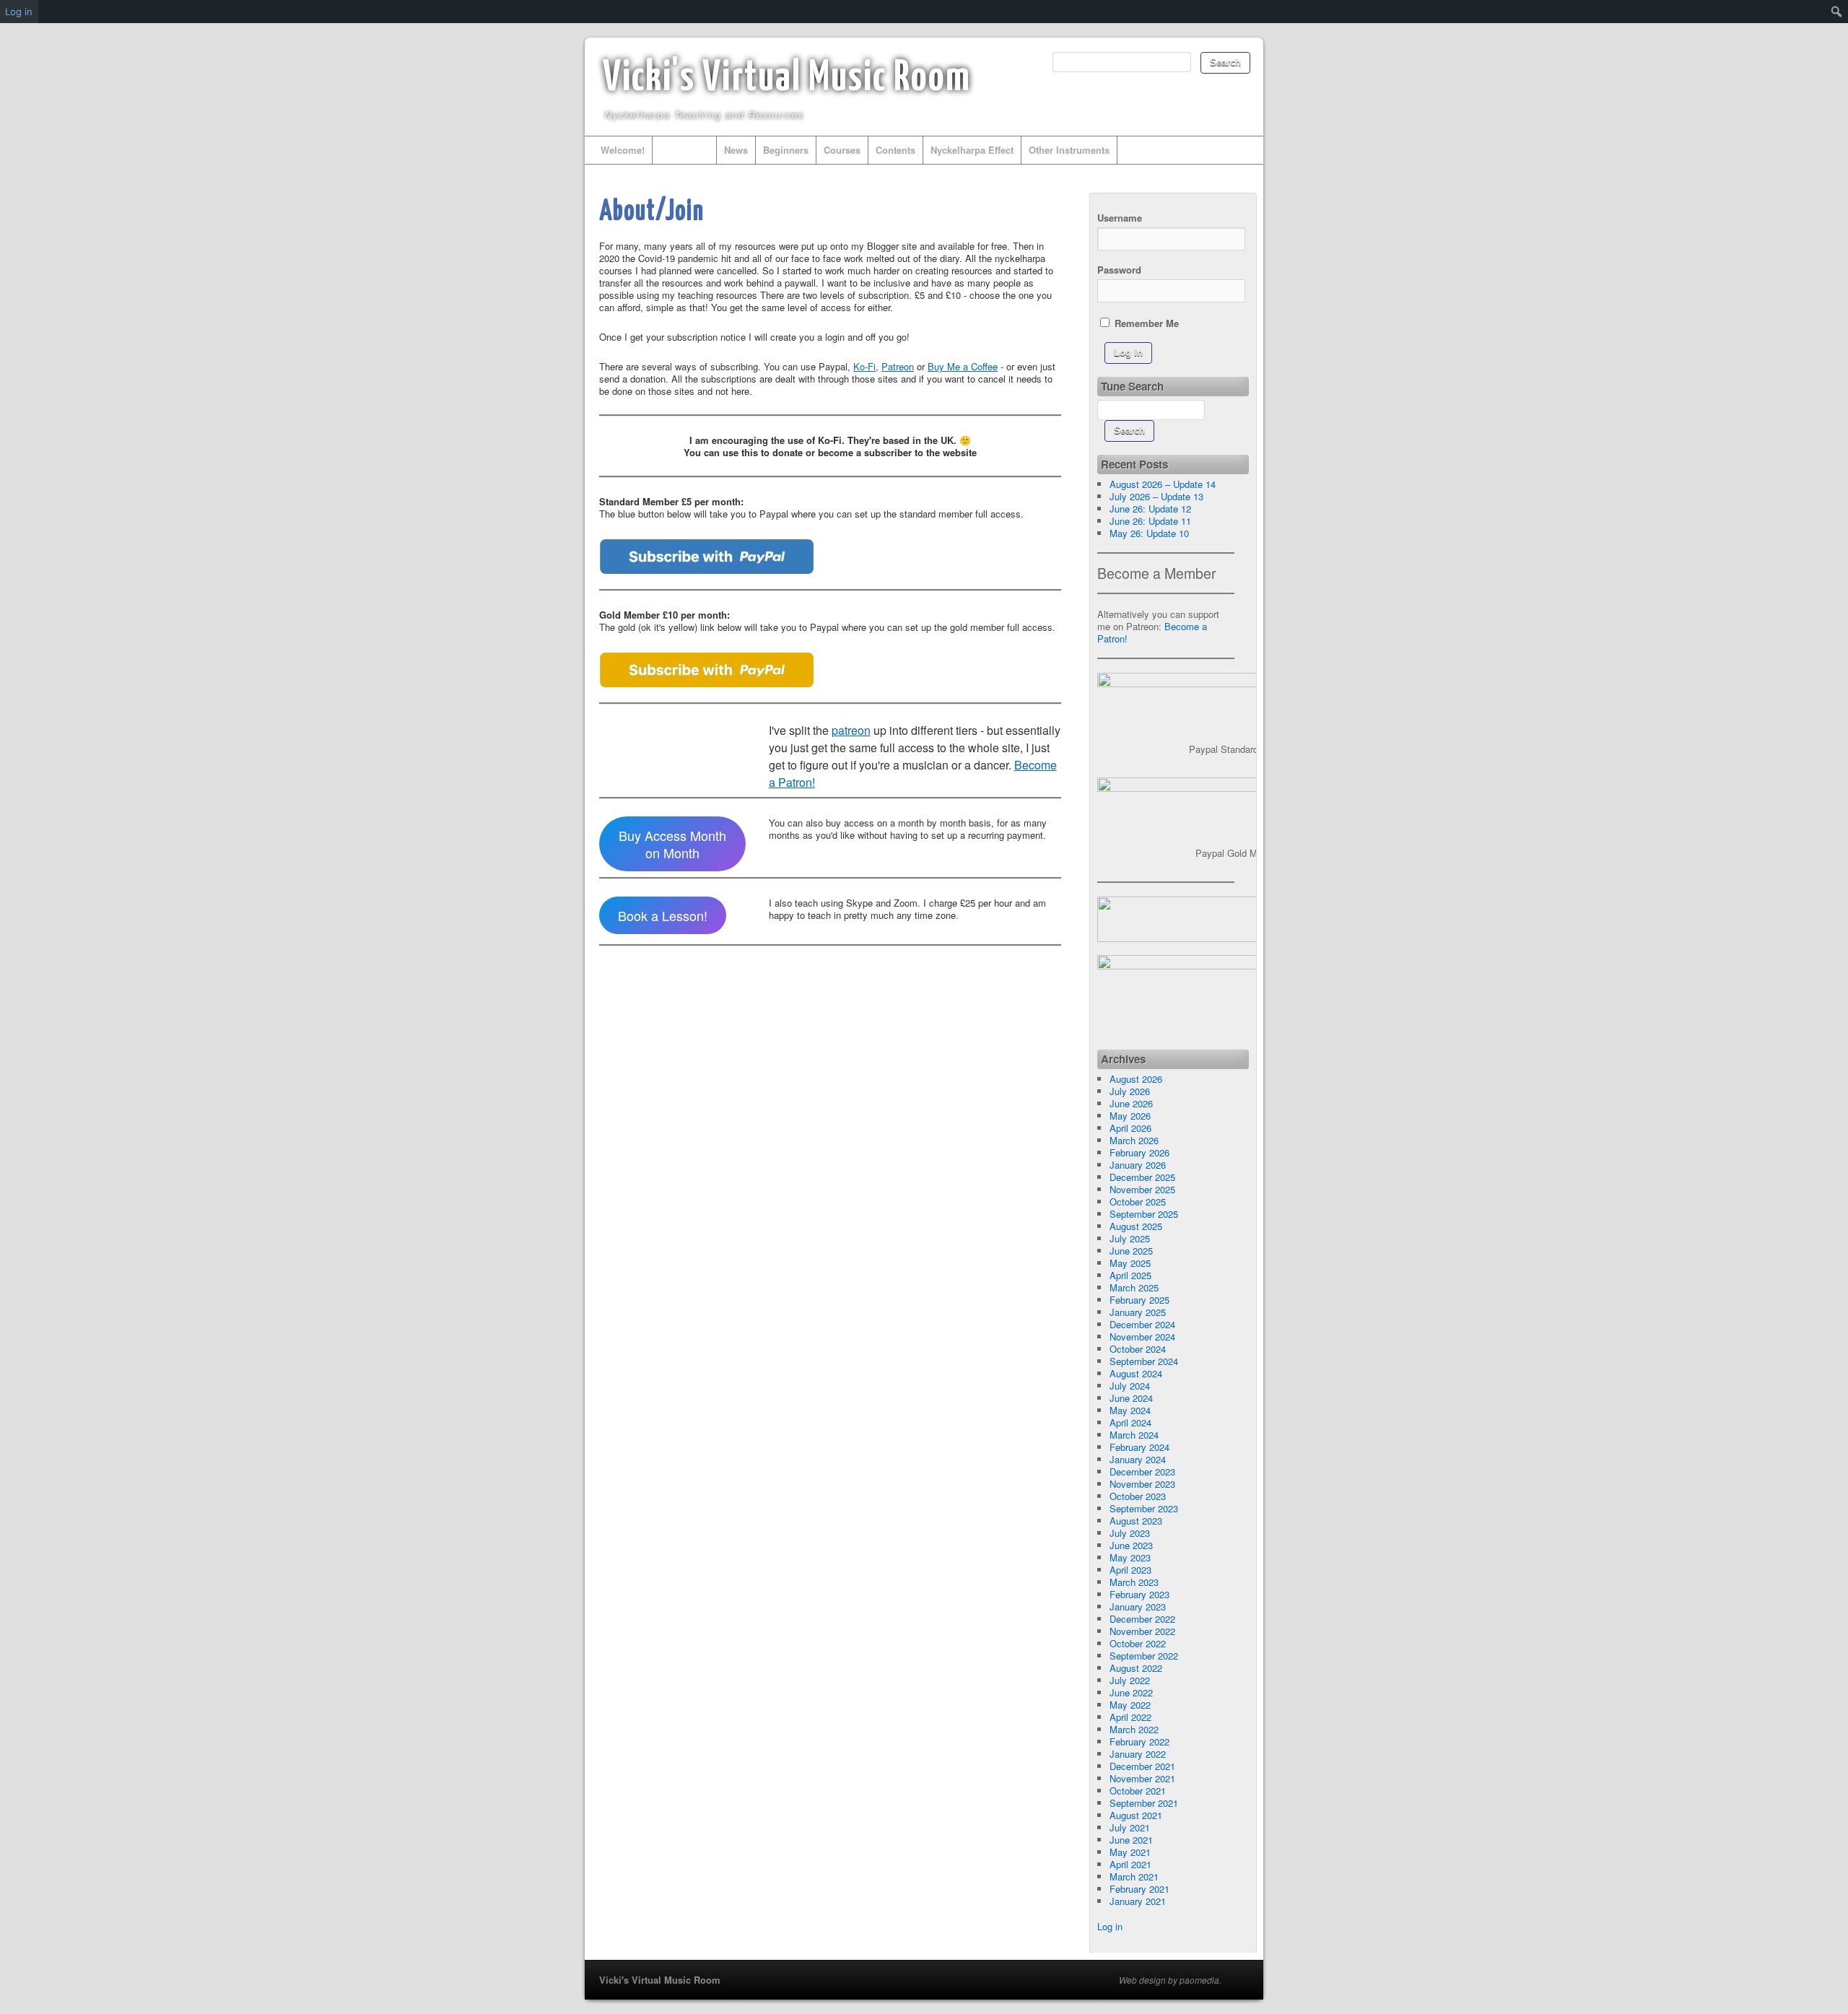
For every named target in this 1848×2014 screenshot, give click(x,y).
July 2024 (1130, 1386)
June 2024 (1131, 1398)
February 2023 (1139, 1594)
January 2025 (1138, 1312)
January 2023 (1138, 1607)
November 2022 (1142, 1631)
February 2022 (1139, 1741)
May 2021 (1130, 1852)
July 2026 (1130, 1091)
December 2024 (1142, 1324)
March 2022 (1134, 1729)
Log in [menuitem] (19, 12)
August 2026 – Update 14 (1163, 484)
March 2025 (1134, 1287)
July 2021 (1130, 1827)
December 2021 (1142, 1766)
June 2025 (1131, 1251)
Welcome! (623, 150)
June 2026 (1131, 1103)
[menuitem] (1837, 12)
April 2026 (1130, 1128)
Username (1120, 218)
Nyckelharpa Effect (972, 150)
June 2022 (1131, 1692)
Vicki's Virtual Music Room (787, 79)
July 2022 (1130, 1680)
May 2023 (1130, 1557)
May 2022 (1130, 1705)
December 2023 (1142, 1472)
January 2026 (1138, 1165)
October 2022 (1138, 1643)
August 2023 (1136, 1521)
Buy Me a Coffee (963, 366)
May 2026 (1130, 1116)
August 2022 (1136, 1668)
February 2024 (1139, 1447)
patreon (851, 730)
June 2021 (1131, 1840)
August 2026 (1136, 1079)
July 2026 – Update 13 (1156, 496)
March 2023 (1134, 1582)
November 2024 (1142, 1337)
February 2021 (1139, 1889)
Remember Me (1145, 323)
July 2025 (1130, 1238)
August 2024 (1136, 1373)
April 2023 (1130, 1570)
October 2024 (1138, 1349)
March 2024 (1134, 1435)
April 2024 (1130, 1422)
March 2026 (1134, 1140)
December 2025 (1142, 1177)
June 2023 (1131, 1545)
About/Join (684, 150)
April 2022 (1130, 1717)
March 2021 (1134, 1876)
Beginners (786, 150)
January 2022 (1138, 1754)
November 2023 (1142, 1484)
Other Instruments (1069, 150)
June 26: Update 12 (1150, 509)
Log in (1110, 1926)
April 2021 (1130, 1864)
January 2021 (1138, 1901)
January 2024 (1138, 1459)
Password (1119, 270)
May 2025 (1130, 1263)
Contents (895, 150)
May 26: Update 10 (1149, 533)
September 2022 (1144, 1656)
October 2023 (1138, 1496)
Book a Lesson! (663, 915)
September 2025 (1144, 1214)
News (736, 150)
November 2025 (1142, 1189)
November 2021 (1142, 1778)
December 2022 (1142, 1619)
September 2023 (1144, 1508)
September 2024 (1144, 1361)
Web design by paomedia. (1170, 1980)
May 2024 (1130, 1410)
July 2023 (1130, 1533)
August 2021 (1136, 1815)
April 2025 (1130, 1275)
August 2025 (1136, 1226)
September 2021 (1144, 1803)
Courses (842, 150)
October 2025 (1138, 1202)
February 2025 (1139, 1300)
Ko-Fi (864, 366)
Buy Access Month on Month (672, 844)
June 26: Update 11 (1150, 521)
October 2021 (1138, 1791)
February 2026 (1139, 1152)
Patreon (898, 366)
